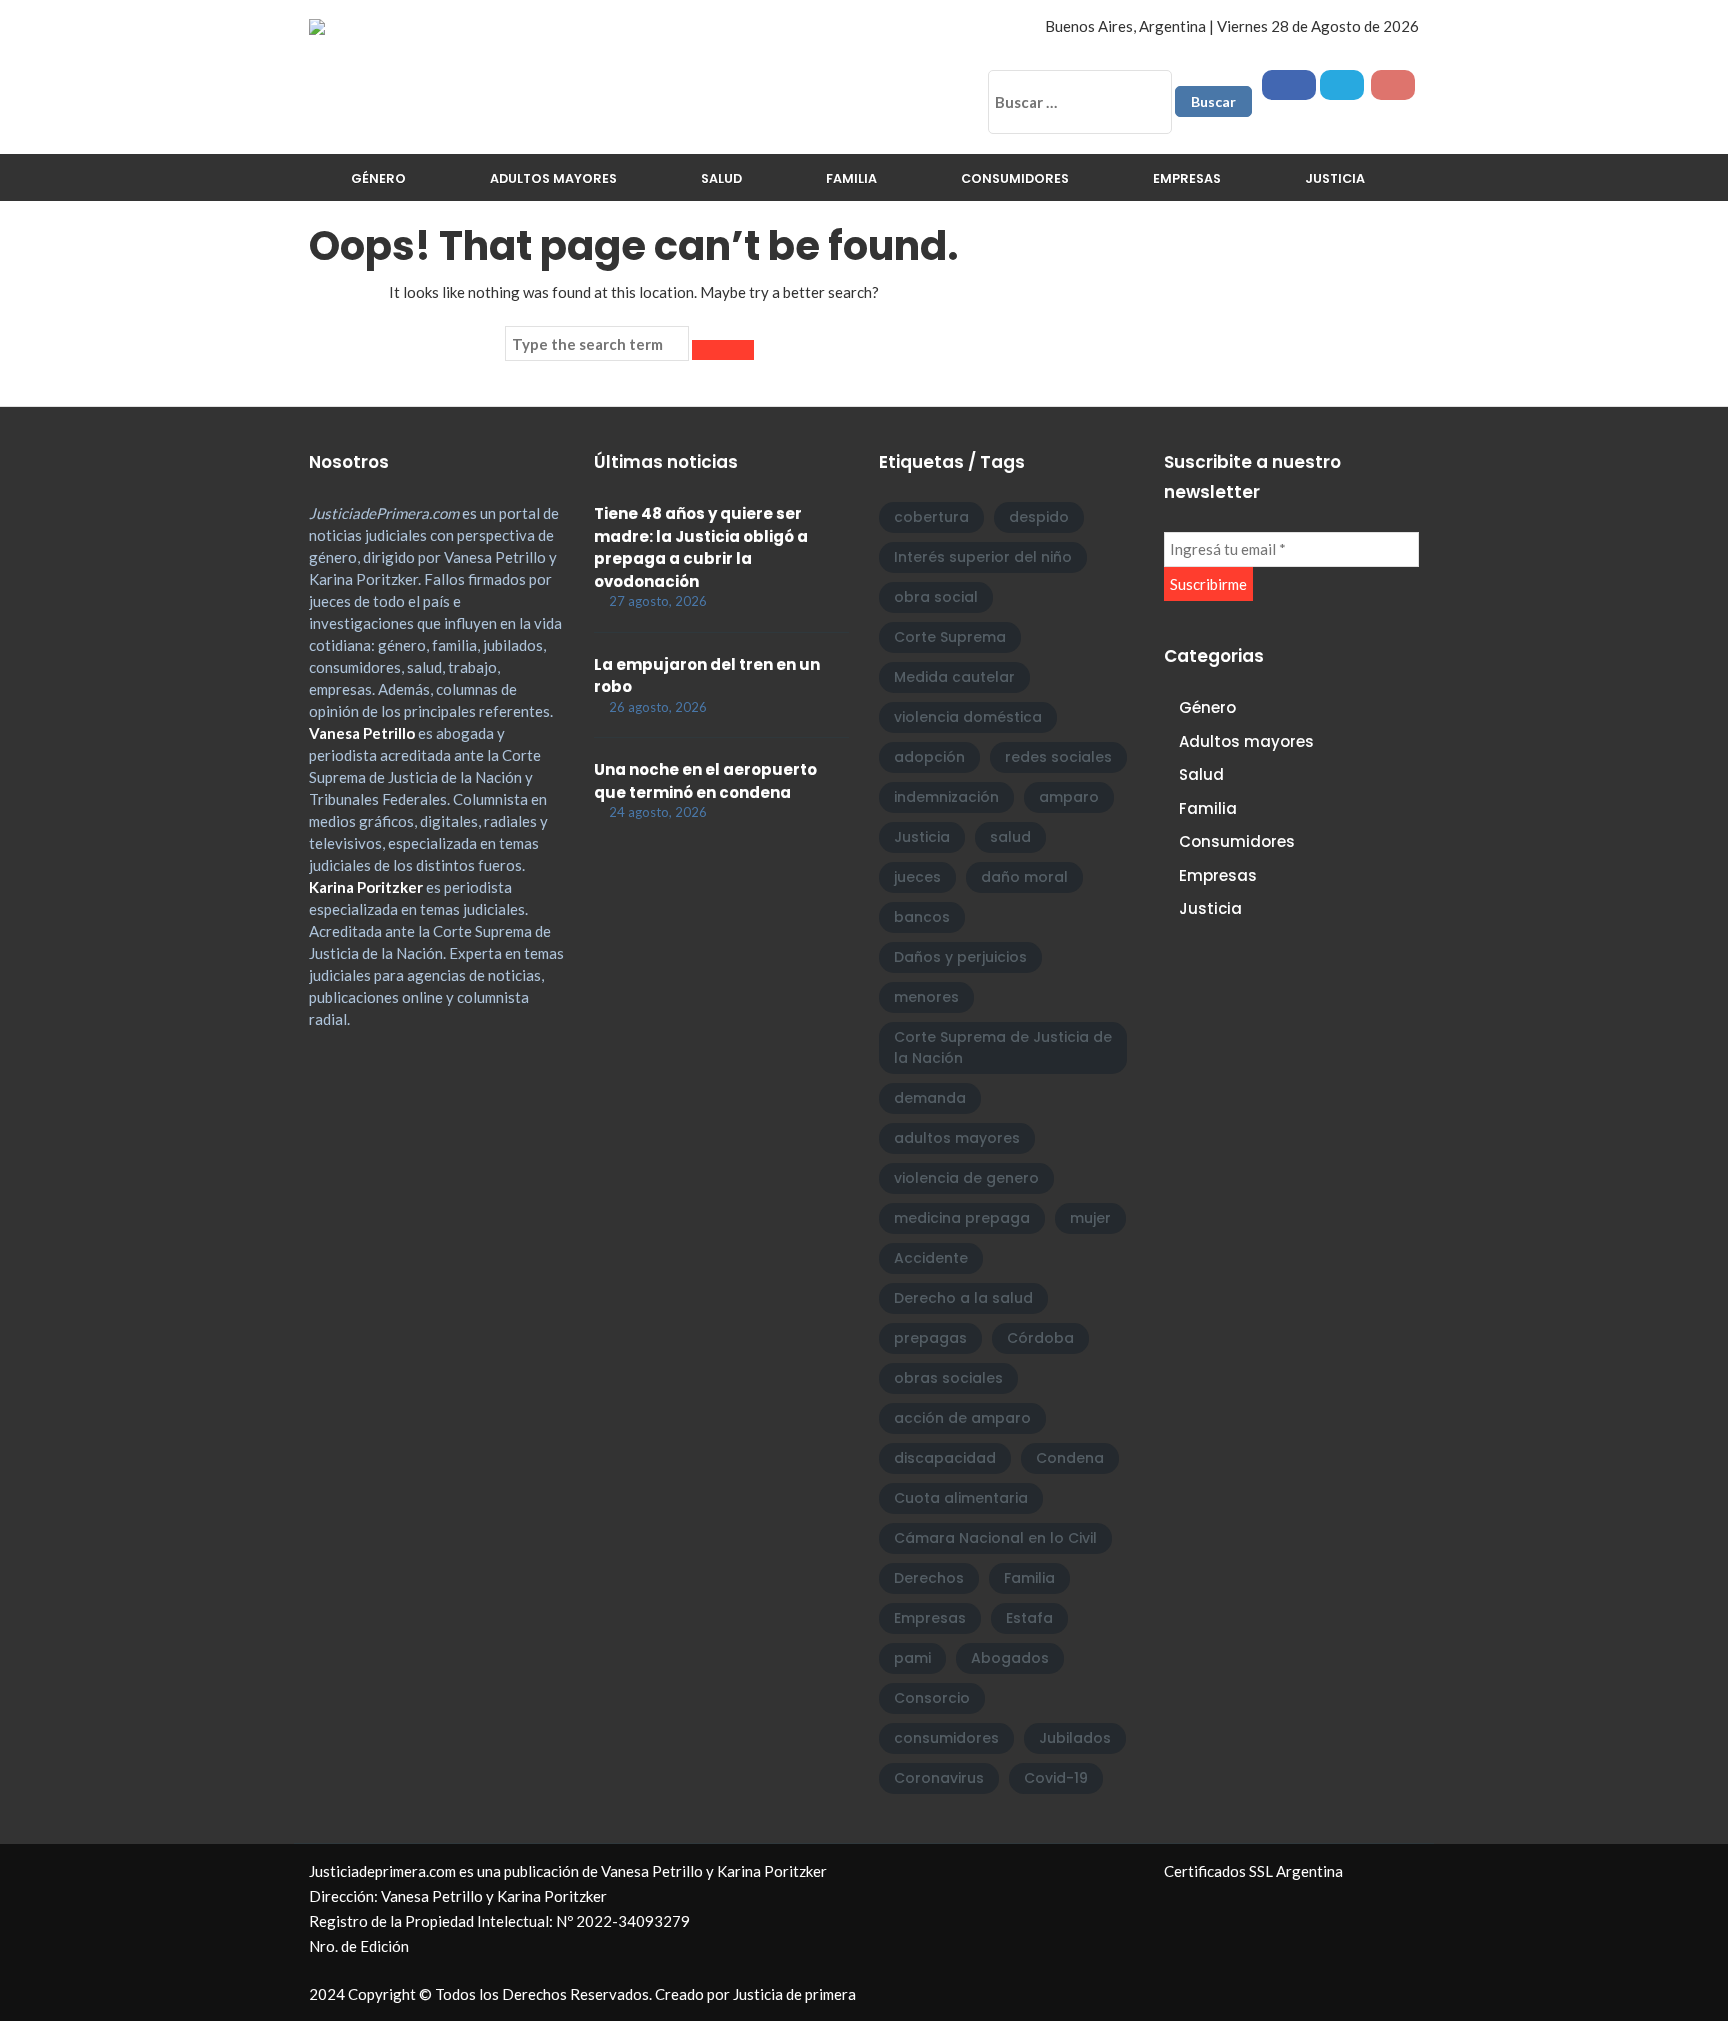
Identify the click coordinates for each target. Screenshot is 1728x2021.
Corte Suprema (950, 637)
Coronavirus (939, 1778)
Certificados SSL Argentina (1253, 1871)
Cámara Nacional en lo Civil (995, 1538)
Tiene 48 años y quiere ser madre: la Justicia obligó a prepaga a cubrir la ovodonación (701, 547)
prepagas (930, 1338)
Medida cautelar (954, 677)
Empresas (1187, 178)
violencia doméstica (968, 717)
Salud (721, 178)
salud (1010, 837)
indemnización (946, 797)
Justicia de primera (794, 1994)
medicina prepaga (962, 1218)
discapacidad (945, 1458)
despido (1039, 517)
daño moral (1024, 877)
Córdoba (1040, 1338)
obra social (936, 597)
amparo (1069, 797)
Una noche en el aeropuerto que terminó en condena (705, 781)
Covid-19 (1056, 1778)
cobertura (931, 517)
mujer (1090, 1218)
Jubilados (1075, 1738)
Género (378, 178)
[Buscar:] (1080, 102)
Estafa (1029, 1618)
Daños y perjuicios (960, 957)
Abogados (1010, 1658)
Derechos (929, 1578)
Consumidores (1015, 178)
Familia (851, 178)
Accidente (931, 1258)
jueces (917, 877)
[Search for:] (597, 344)
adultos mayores (957, 1138)
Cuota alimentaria (961, 1498)
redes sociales (1058, 757)
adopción (929, 757)
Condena (1070, 1458)
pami (912, 1658)
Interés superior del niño (983, 557)
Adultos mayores (553, 178)
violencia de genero (966, 1178)
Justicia (1335, 178)
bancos (922, 917)
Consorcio (932, 1698)
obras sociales (948, 1378)
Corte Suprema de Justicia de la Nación (1003, 1047)
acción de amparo (962, 1418)
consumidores (946, 1738)
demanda (930, 1098)
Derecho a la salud (963, 1298)
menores (926, 997)
